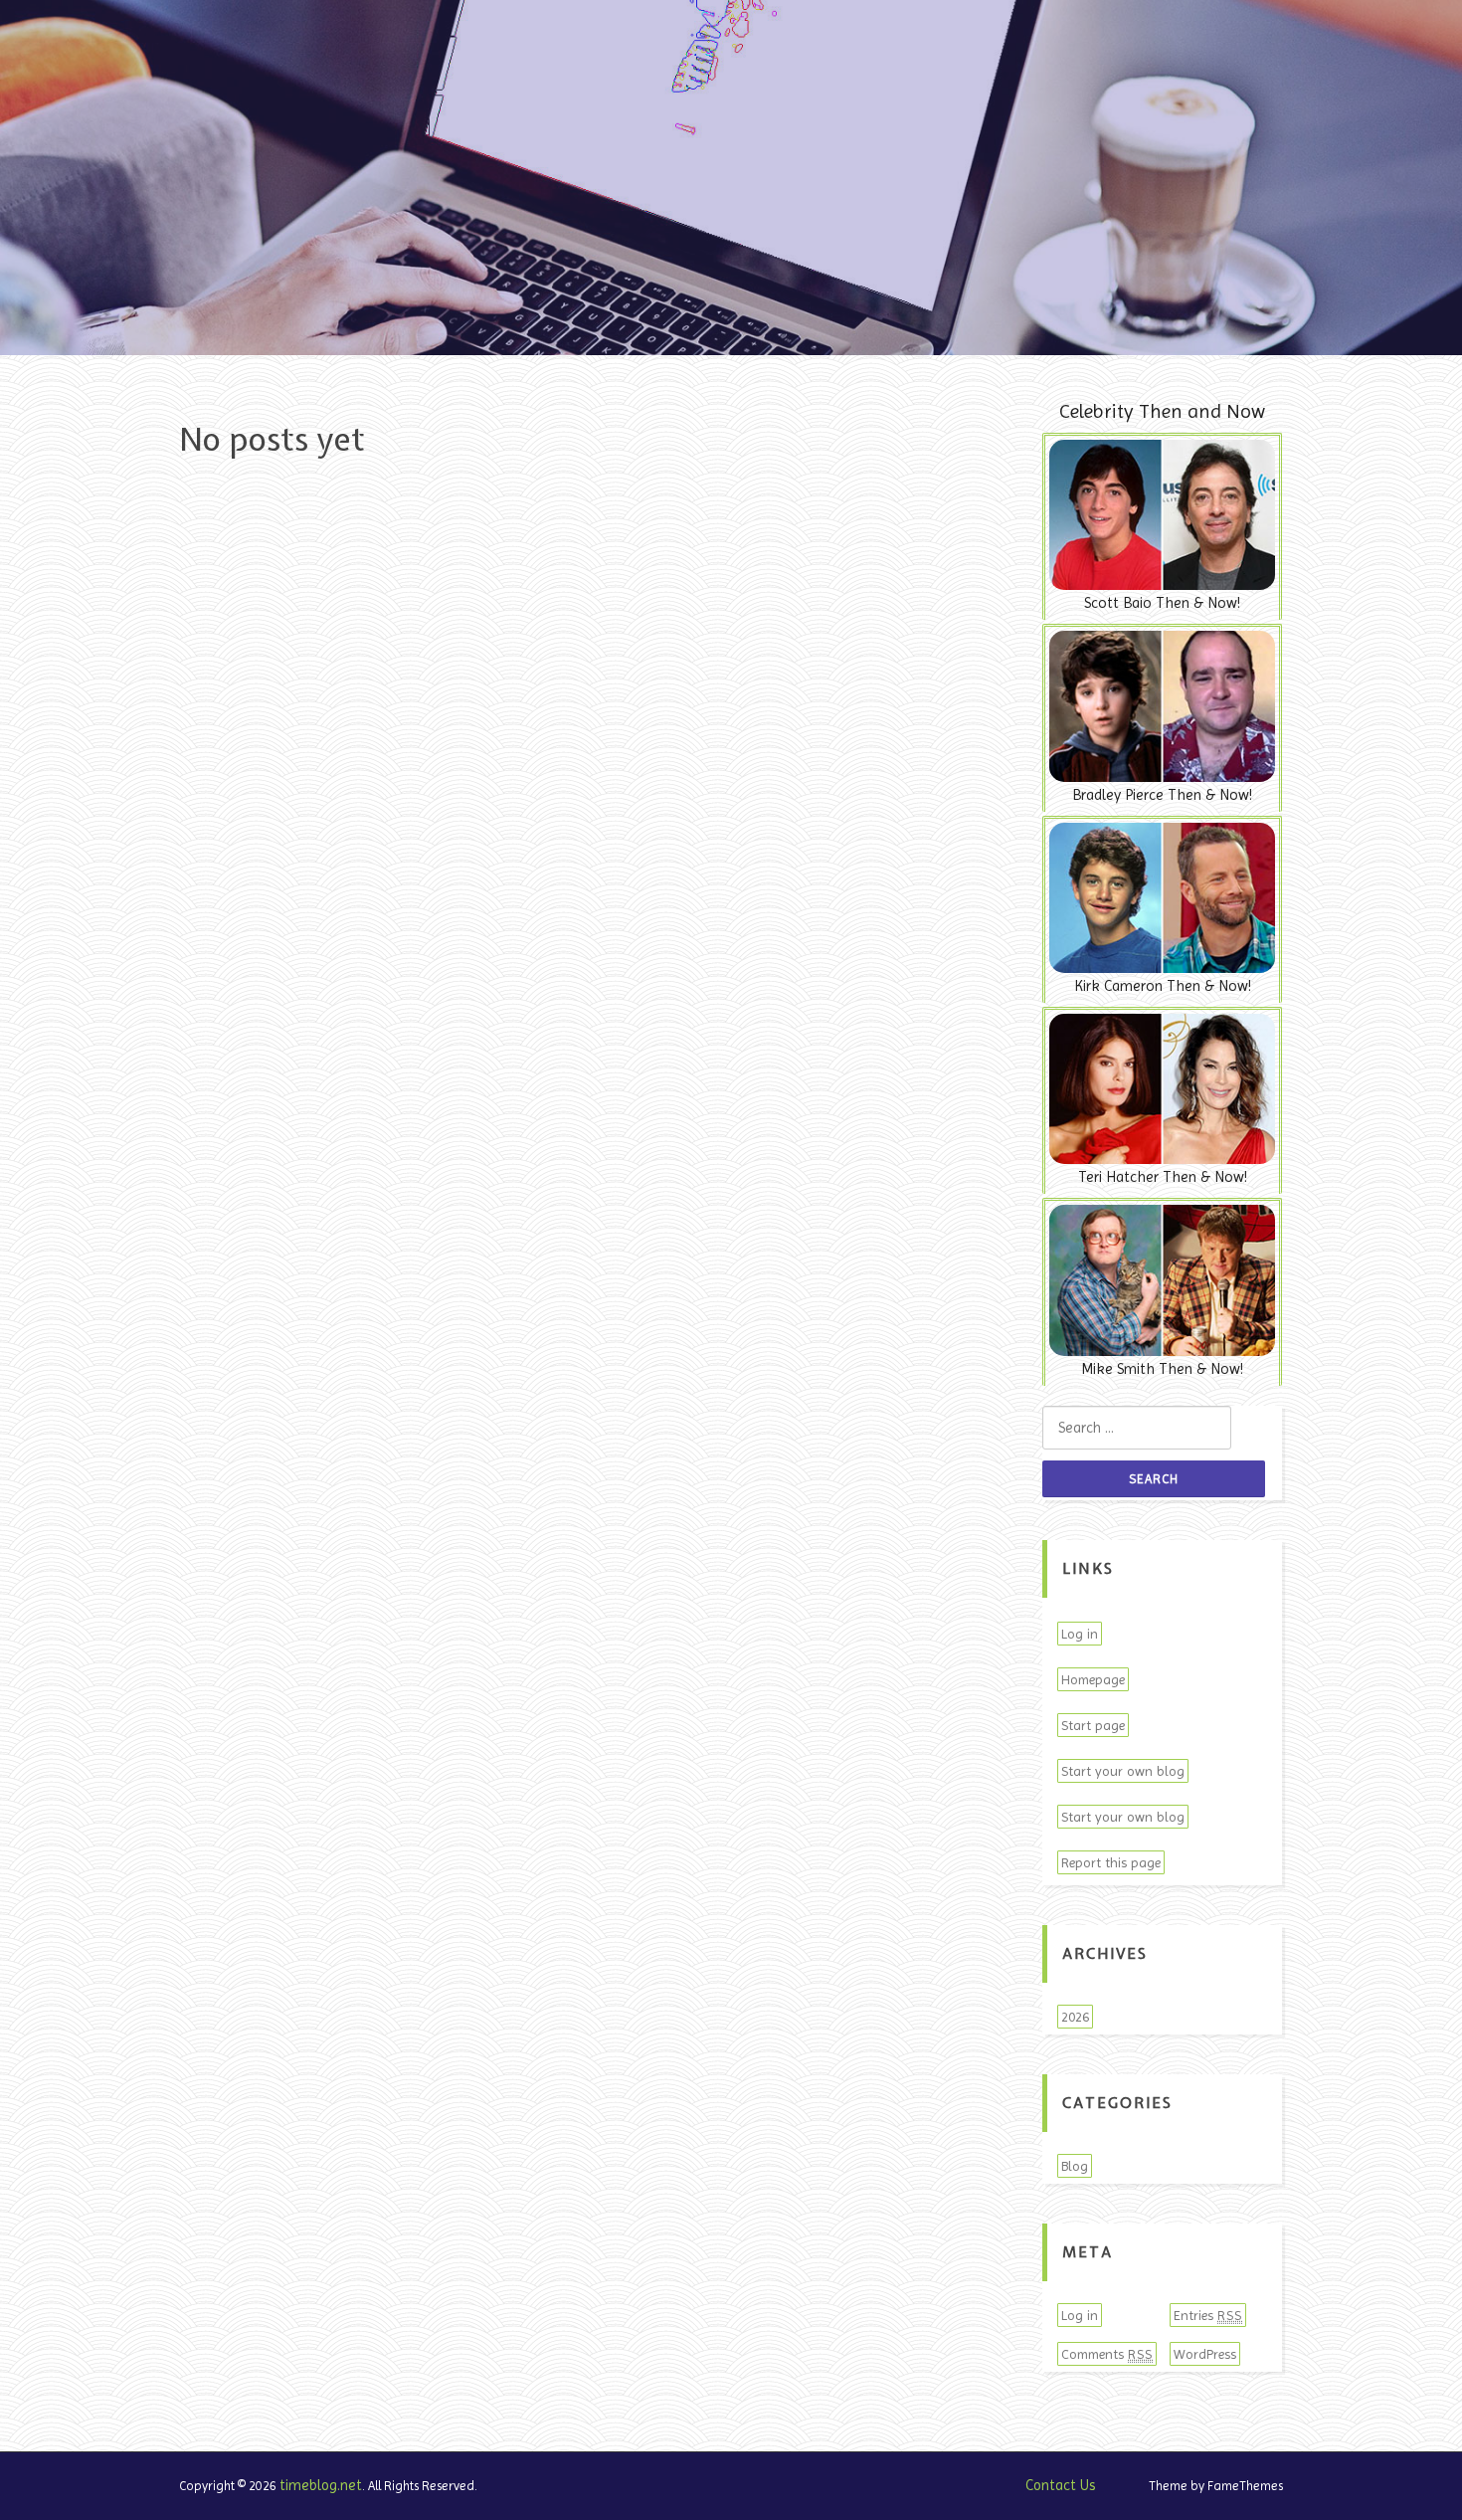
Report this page (1111, 1862)
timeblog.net (321, 2485)
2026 (1075, 2017)
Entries (1208, 2315)
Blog (1075, 2166)
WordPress (1205, 2354)
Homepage (1093, 1679)
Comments (1107, 2354)
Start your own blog (1123, 1771)
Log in (1080, 1634)
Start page (1093, 1725)
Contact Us (1061, 2485)
